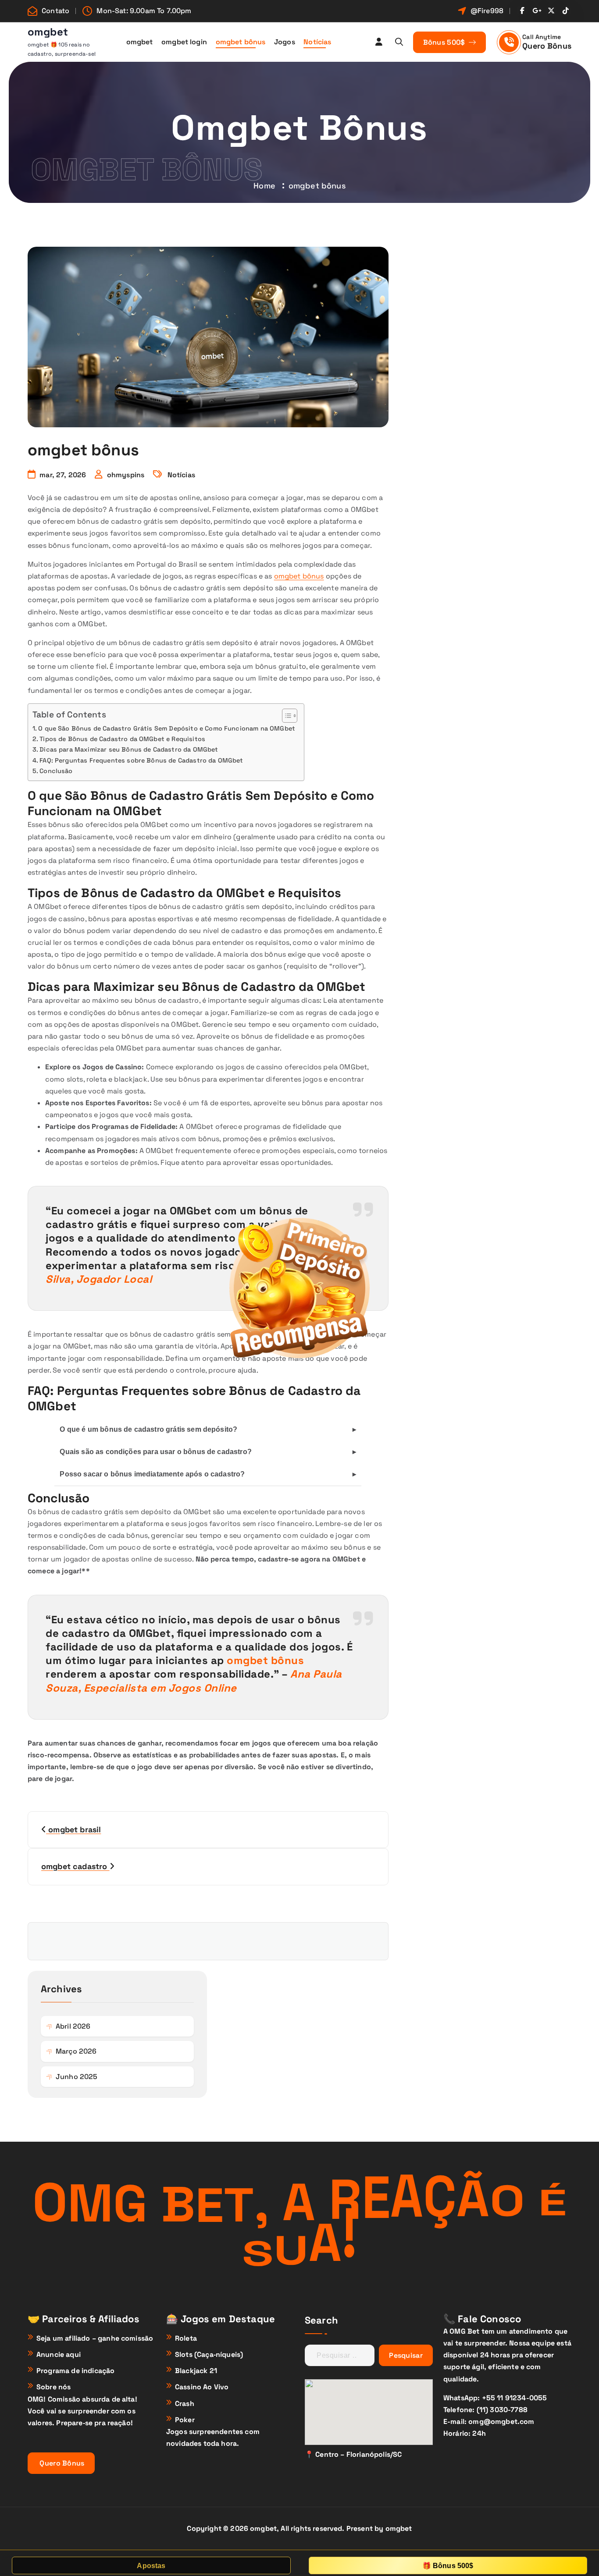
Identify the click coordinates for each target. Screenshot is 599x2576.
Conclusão (56, 771)
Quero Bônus (547, 46)
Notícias (317, 42)
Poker (185, 2420)
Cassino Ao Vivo (202, 2387)
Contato (55, 11)
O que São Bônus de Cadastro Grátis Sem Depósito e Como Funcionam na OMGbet (167, 728)
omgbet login (184, 42)
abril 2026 (73, 2026)
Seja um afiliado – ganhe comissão (95, 2338)
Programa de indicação (75, 2371)
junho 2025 (77, 2077)
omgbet (140, 42)
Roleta (186, 2338)
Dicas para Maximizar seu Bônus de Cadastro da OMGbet (129, 749)
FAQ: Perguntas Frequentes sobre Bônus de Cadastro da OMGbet (141, 760)
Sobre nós (53, 2387)
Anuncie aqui (59, 2354)
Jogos (285, 42)
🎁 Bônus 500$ (448, 2566)
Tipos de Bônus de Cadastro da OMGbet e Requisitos (122, 739)
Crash (185, 2404)
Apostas (151, 2566)
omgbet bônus (241, 42)
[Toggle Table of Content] (285, 716)
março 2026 (76, 2051)
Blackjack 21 (196, 2371)
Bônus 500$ (445, 42)
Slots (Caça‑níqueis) (209, 2354)
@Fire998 (487, 11)
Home (264, 186)
